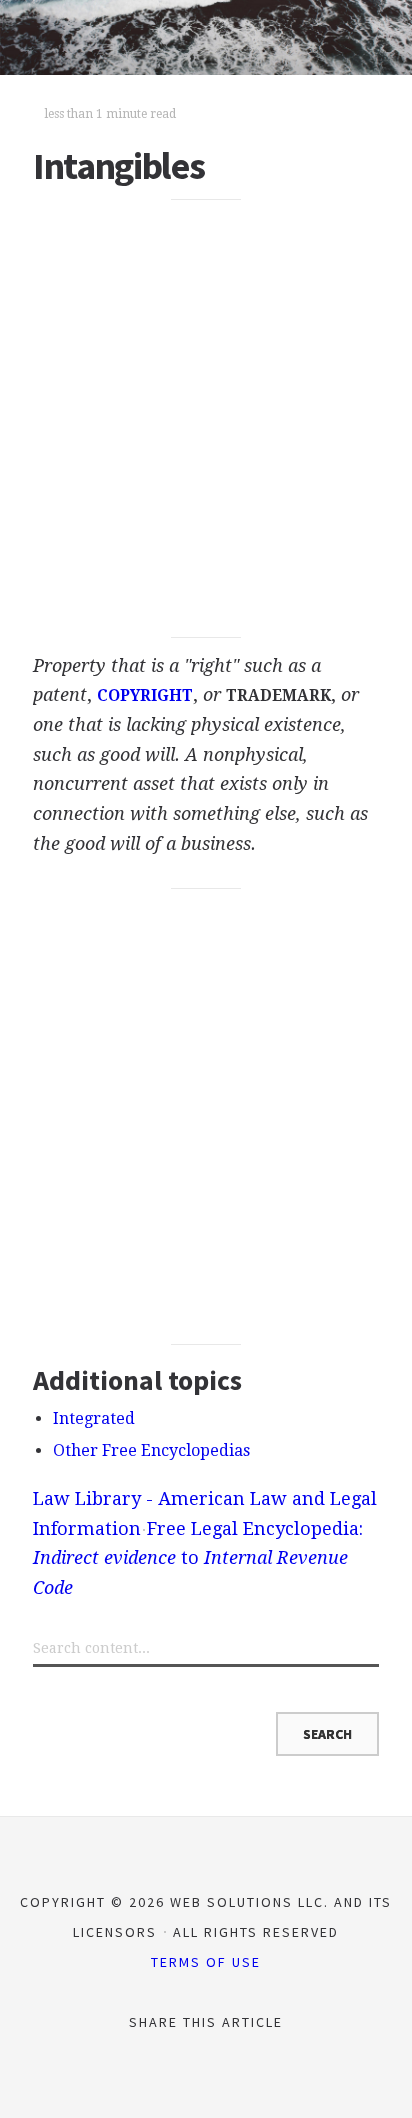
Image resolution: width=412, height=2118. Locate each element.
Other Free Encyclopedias (151, 1450)
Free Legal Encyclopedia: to (198, 1558)
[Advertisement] (206, 419)
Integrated (94, 1418)
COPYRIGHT (145, 696)
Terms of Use (206, 1962)
